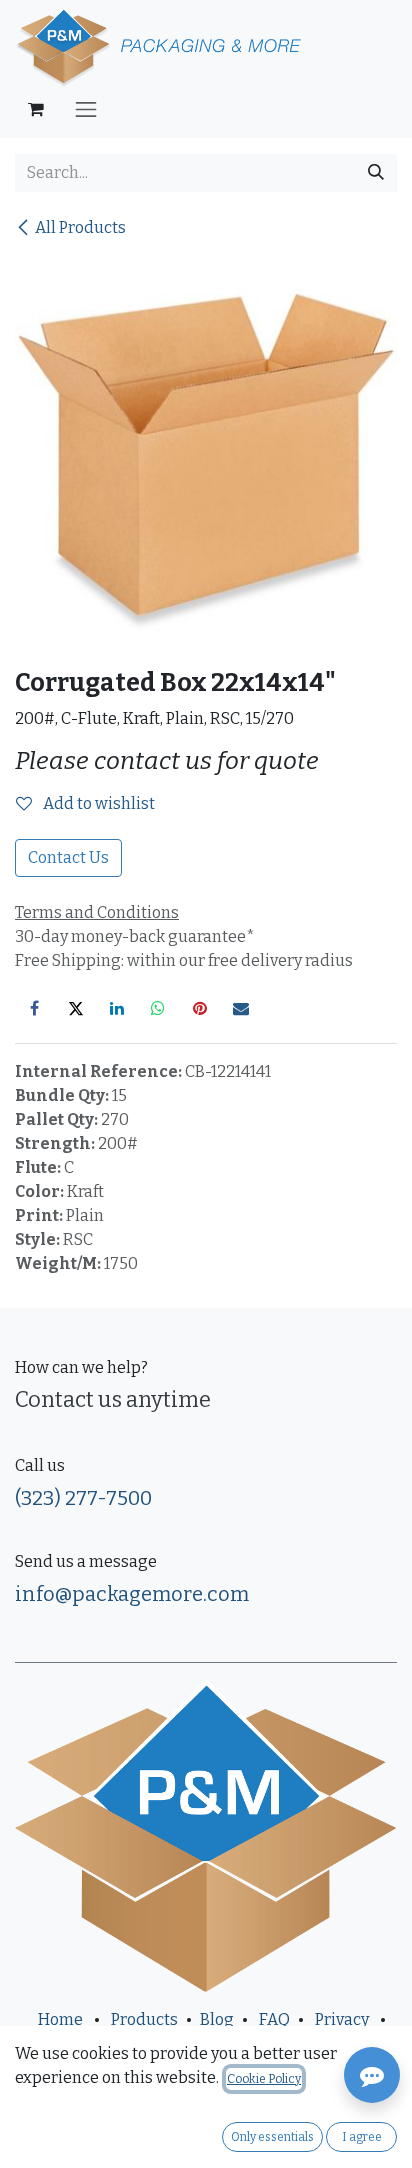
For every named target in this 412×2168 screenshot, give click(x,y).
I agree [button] (362, 2137)
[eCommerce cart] (36, 109)
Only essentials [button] (272, 2137)
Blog (217, 2019)
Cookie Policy (264, 2079)
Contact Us (68, 857)
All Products (80, 227)
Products (144, 2019)
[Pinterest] (200, 1008)
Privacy (342, 2019)
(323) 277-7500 (83, 1498)
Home (60, 2019)
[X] (76, 1008)
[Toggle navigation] (86, 109)
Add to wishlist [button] (97, 803)
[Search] (376, 173)
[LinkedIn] (117, 1008)
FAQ (274, 2019)
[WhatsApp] (158, 1008)
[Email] (241, 1008)
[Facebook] (34, 1008)
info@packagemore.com (132, 1594)
